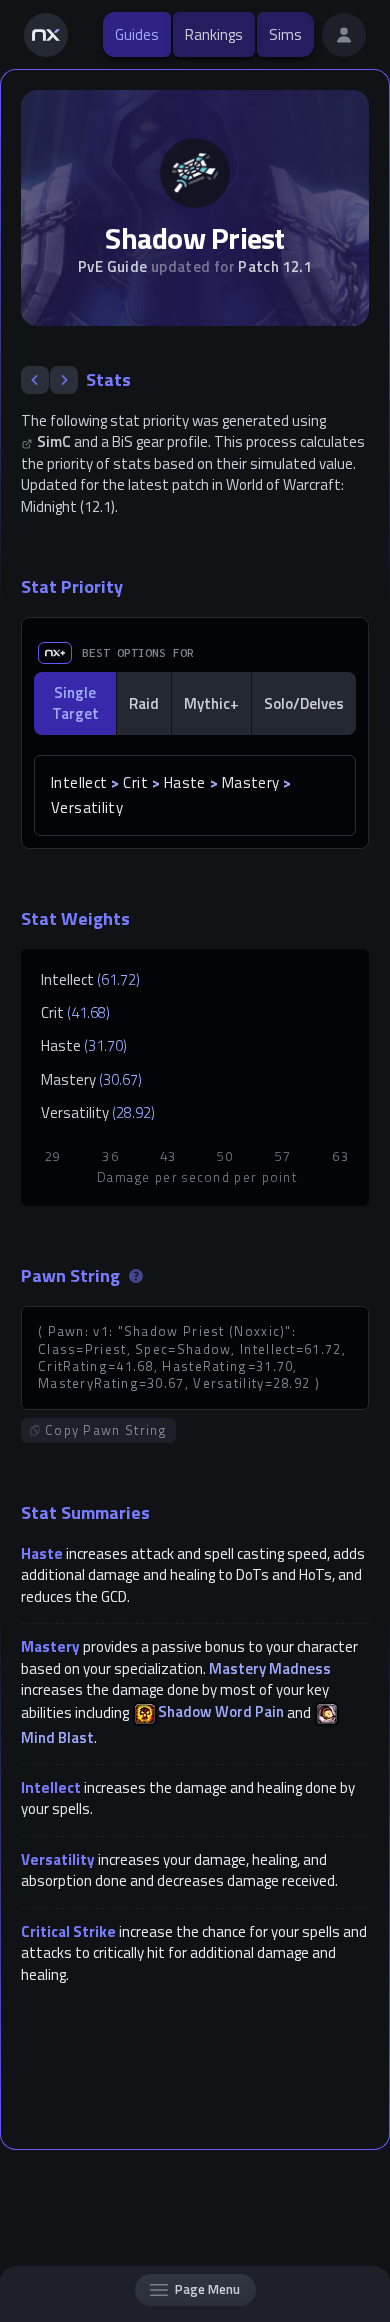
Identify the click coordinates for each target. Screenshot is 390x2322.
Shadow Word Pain (221, 1711)
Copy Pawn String (106, 1430)
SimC (54, 441)
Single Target (75, 703)
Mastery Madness (270, 1668)
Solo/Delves (304, 703)
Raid (144, 703)
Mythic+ (211, 703)
